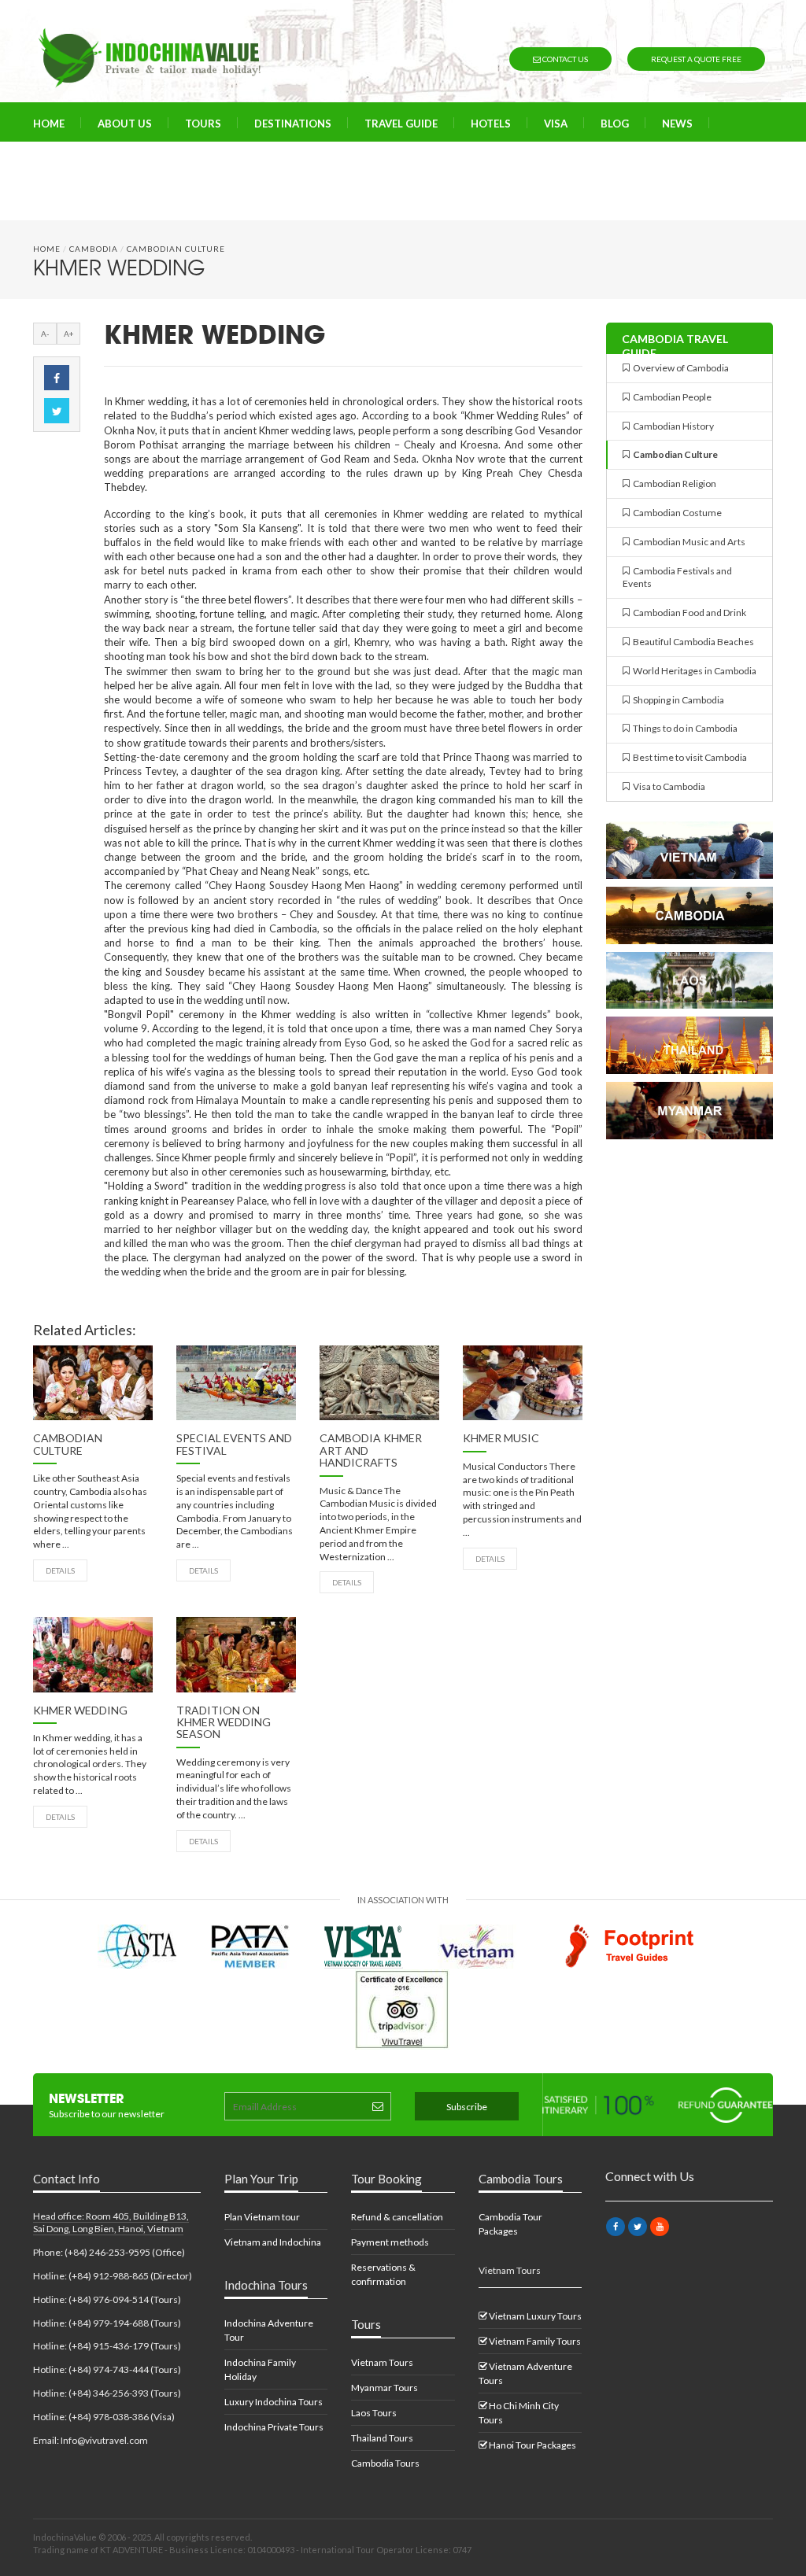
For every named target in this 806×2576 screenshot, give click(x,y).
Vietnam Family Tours (534, 2341)
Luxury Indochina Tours (274, 2402)
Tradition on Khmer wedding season (224, 1722)
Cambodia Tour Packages (510, 2224)
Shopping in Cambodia (677, 700)
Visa (556, 124)
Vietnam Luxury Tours (534, 2316)
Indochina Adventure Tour (269, 2330)
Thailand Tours (382, 2438)
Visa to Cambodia (667, 786)
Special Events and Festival (234, 1444)
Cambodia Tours (385, 2463)
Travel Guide (401, 124)
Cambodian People (671, 397)
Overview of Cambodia (679, 368)
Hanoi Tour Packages (532, 2445)
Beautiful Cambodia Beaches (692, 642)
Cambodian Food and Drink (688, 613)
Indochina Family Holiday (260, 2369)
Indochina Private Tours (274, 2427)
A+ (69, 334)
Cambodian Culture (176, 249)
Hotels (491, 124)
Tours (203, 124)
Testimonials (160, 163)
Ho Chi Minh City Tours (519, 2413)
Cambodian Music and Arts (688, 542)
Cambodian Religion (673, 483)
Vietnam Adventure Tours (525, 2373)
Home (49, 124)
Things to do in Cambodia (684, 728)
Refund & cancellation (397, 2217)
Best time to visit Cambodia (688, 757)
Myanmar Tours (385, 2388)
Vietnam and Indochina (273, 2242)
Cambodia (94, 249)
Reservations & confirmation (383, 2274)
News (677, 124)
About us (125, 124)
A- (45, 334)
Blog (615, 124)
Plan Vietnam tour (262, 2217)
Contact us (564, 59)
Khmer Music (501, 1438)
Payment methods (390, 2242)
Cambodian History (672, 426)
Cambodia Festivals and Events (677, 578)
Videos (69, 163)
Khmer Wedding (80, 1710)
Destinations (293, 124)
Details (60, 1570)
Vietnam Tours (382, 2362)
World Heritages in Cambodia (693, 671)
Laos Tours (374, 2413)
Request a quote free (696, 59)
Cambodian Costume (676, 513)
